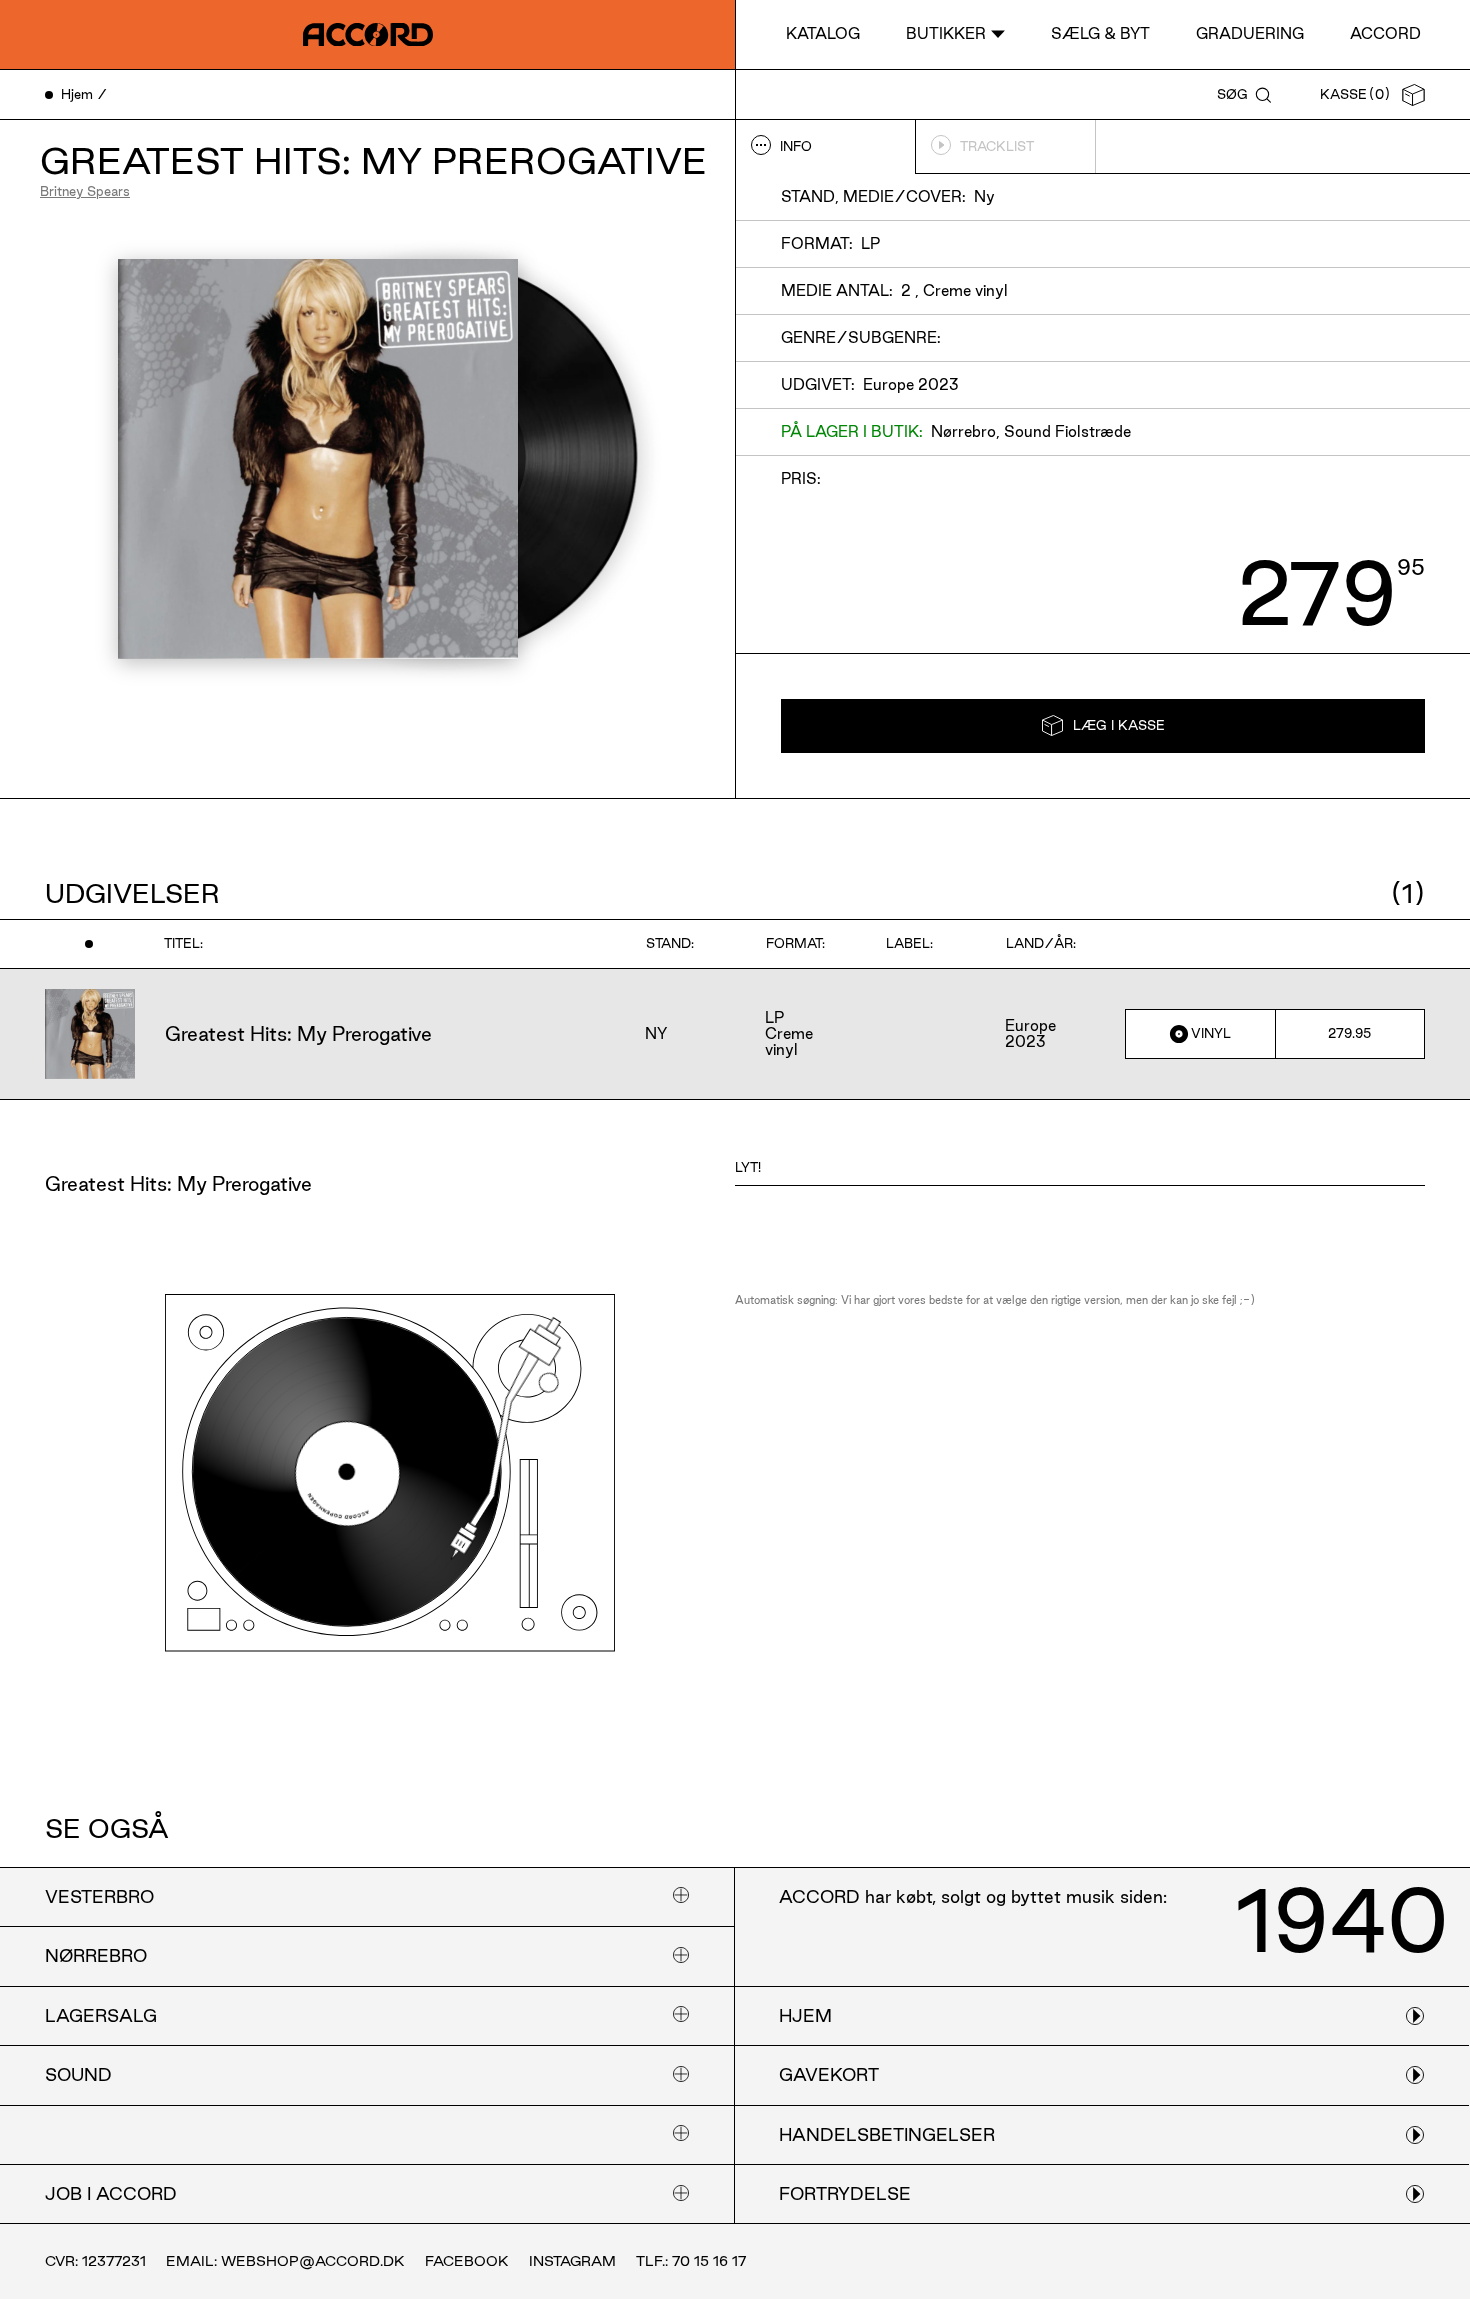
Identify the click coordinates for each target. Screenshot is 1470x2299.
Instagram (572, 2261)
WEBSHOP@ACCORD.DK (313, 2261)
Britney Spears (85, 191)
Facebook (467, 2261)
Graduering (1250, 33)
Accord (1385, 33)
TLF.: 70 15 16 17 (691, 2261)
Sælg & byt (1100, 33)
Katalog (823, 33)
